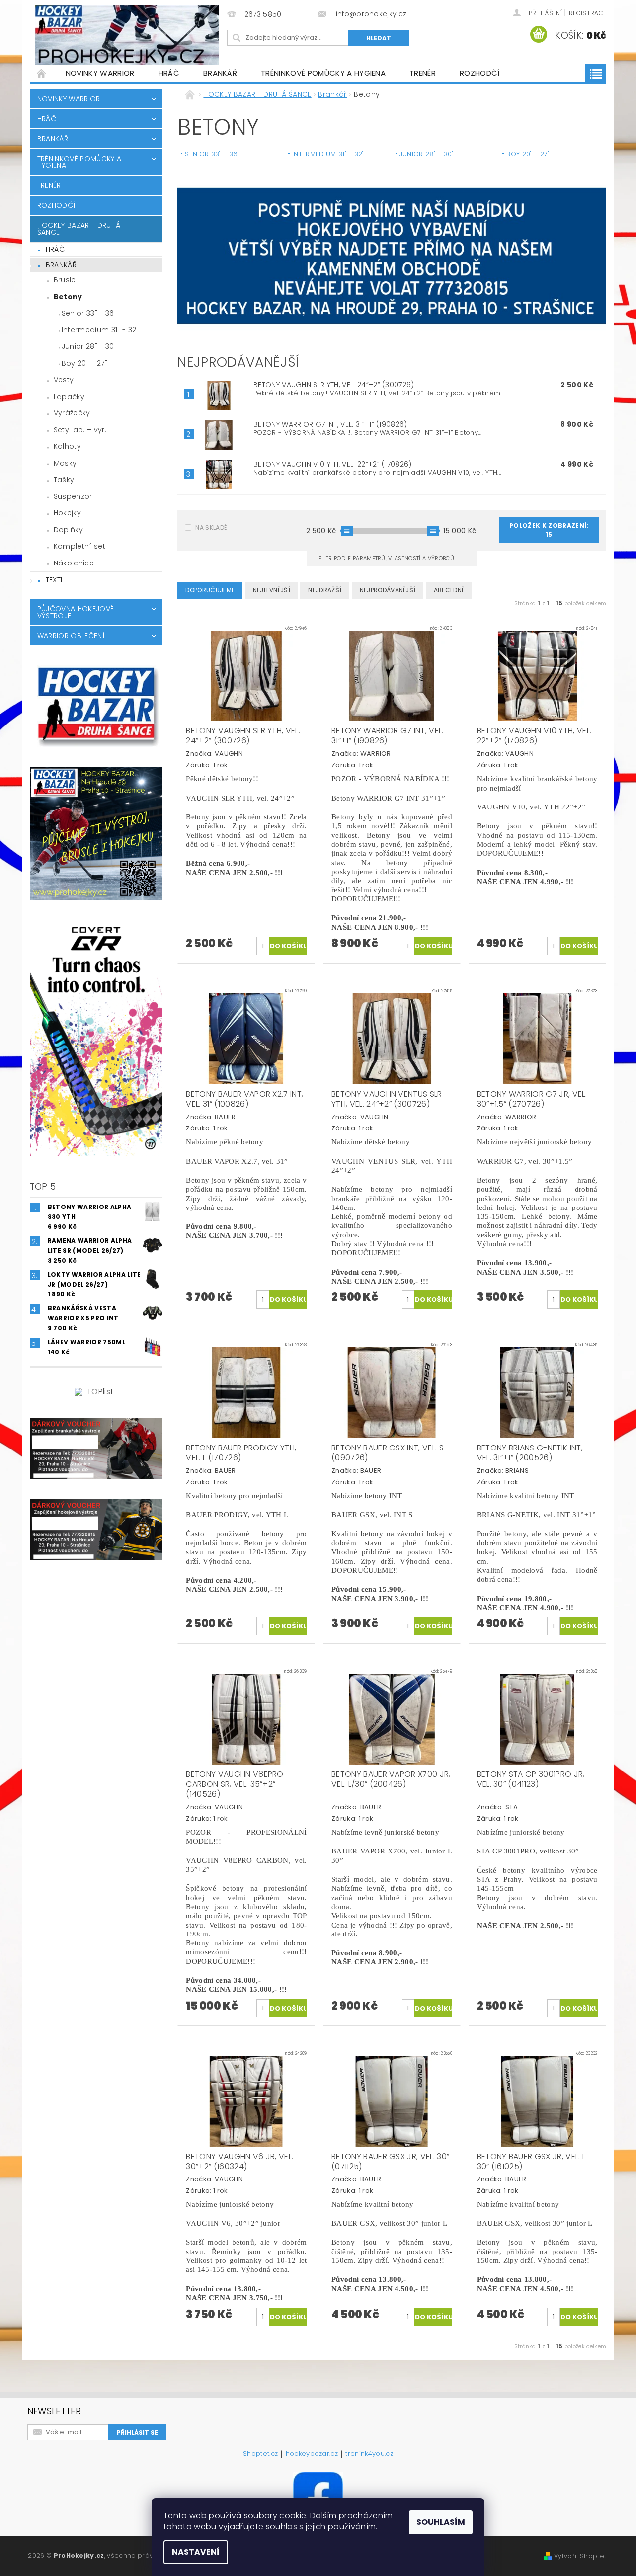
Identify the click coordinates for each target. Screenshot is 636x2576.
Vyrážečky (72, 413)
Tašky (64, 480)
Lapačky (69, 397)
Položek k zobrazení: (549, 530)
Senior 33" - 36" (89, 313)
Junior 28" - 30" (89, 346)
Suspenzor (73, 496)
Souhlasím (441, 2522)
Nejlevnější (272, 590)
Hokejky (67, 513)
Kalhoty (67, 446)
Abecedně (449, 590)
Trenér (423, 73)
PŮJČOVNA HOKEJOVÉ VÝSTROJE (76, 612)
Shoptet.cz (260, 2454)
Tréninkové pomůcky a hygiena (323, 73)
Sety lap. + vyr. (80, 430)
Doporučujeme (210, 590)
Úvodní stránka (42, 73)
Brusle (65, 280)
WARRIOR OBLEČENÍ (71, 636)
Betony (68, 297)
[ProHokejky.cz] (127, 35)
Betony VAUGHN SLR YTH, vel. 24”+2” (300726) (334, 385)
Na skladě (211, 527)
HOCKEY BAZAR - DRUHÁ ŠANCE (79, 229)
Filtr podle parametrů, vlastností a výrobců (387, 558)
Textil (56, 580)
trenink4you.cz (369, 2454)
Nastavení (196, 2552)
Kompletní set (79, 546)
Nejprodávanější (388, 590)
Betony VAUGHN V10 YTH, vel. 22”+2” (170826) (333, 464)
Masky (65, 463)
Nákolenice (74, 563)
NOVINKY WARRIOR (100, 73)
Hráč (169, 73)
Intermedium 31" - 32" (100, 330)
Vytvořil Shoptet (580, 2556)
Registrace (588, 13)
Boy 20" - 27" (84, 363)
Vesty (64, 380)
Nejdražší (325, 590)
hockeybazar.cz (312, 2454)
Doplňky (68, 530)
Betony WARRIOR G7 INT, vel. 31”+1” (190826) (330, 424)
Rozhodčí (480, 73)
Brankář (220, 73)
